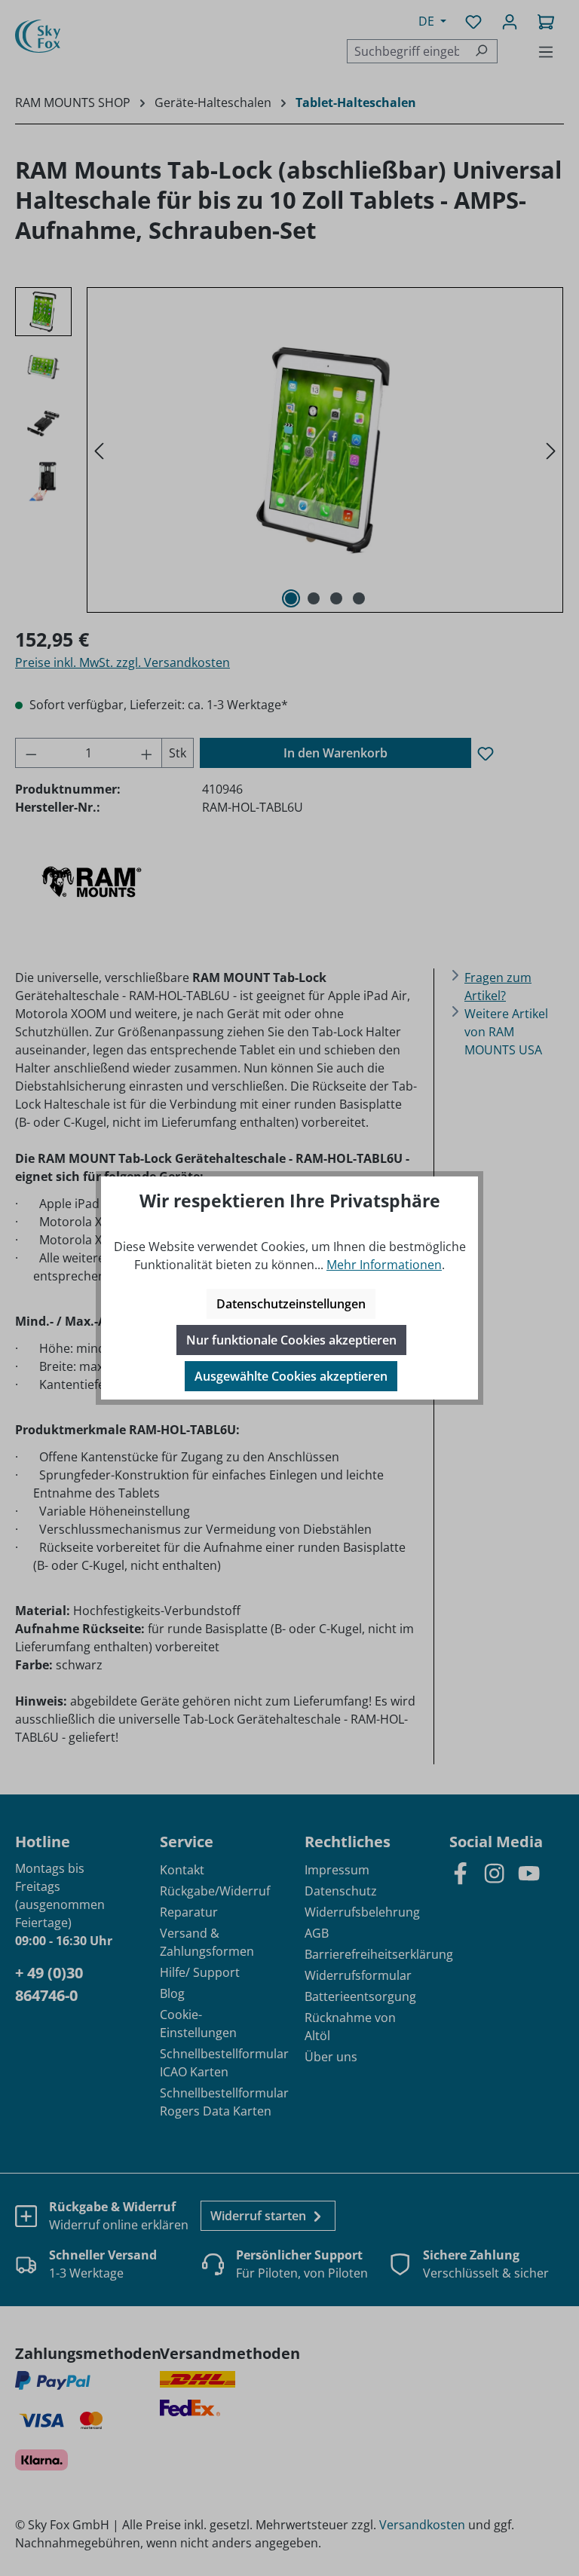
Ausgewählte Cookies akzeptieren (291, 1376)
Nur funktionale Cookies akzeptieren (291, 1340)
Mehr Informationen (384, 1265)
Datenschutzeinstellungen (291, 1304)
